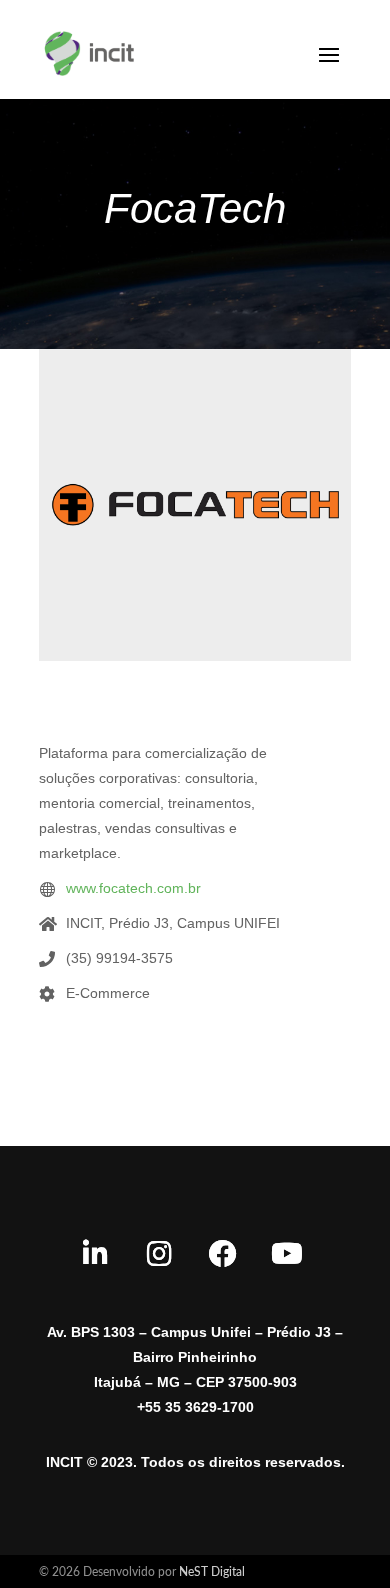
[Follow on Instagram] (159, 1254)
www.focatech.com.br (133, 888)
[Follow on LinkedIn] (95, 1254)
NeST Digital (212, 1572)
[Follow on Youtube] (287, 1254)
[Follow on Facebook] (223, 1254)
